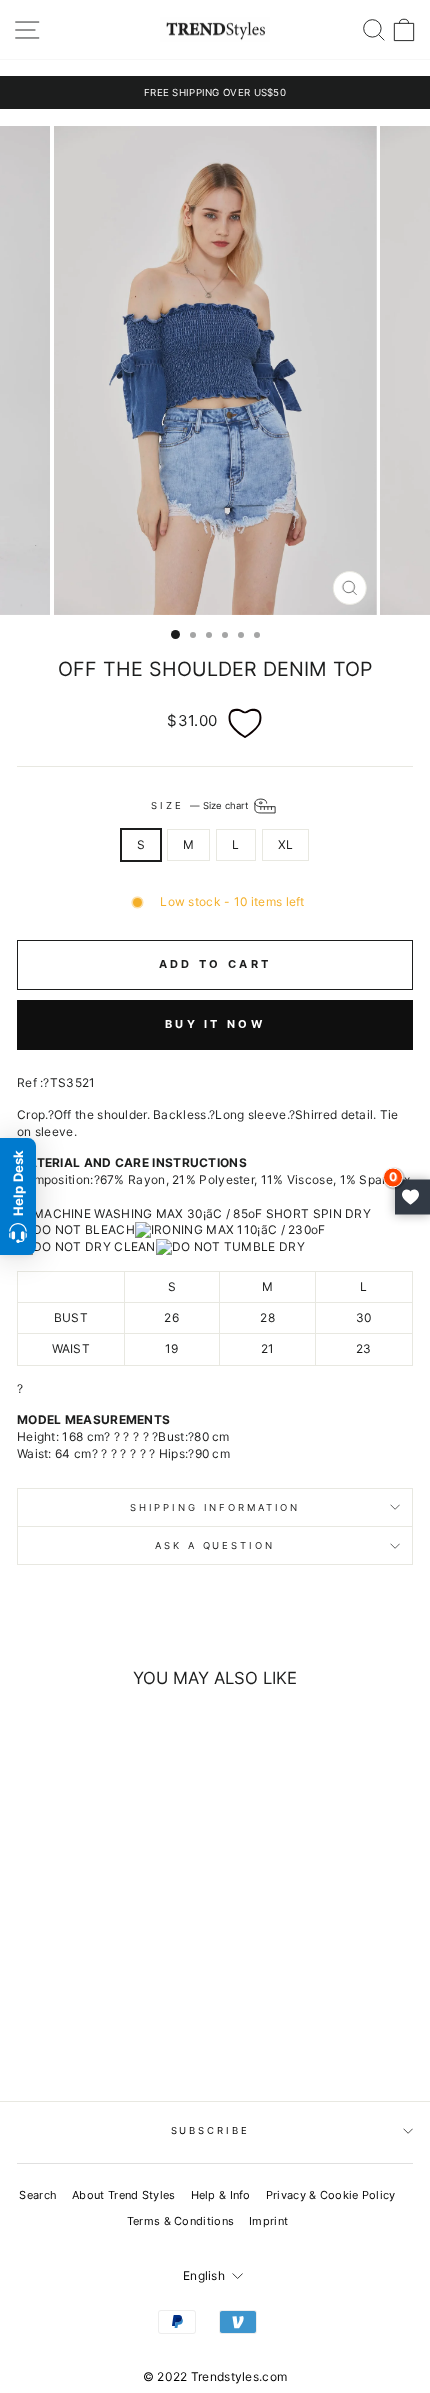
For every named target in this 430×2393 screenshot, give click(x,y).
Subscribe (210, 2130)
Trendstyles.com (239, 2376)
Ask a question (214, 1545)
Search (38, 2195)
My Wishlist (412, 1196)
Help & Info (221, 2195)
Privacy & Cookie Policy (331, 2195)
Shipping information (215, 1507)
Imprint (268, 2221)
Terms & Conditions (180, 2221)
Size (200, 804)
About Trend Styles (123, 2195)
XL (286, 844)
